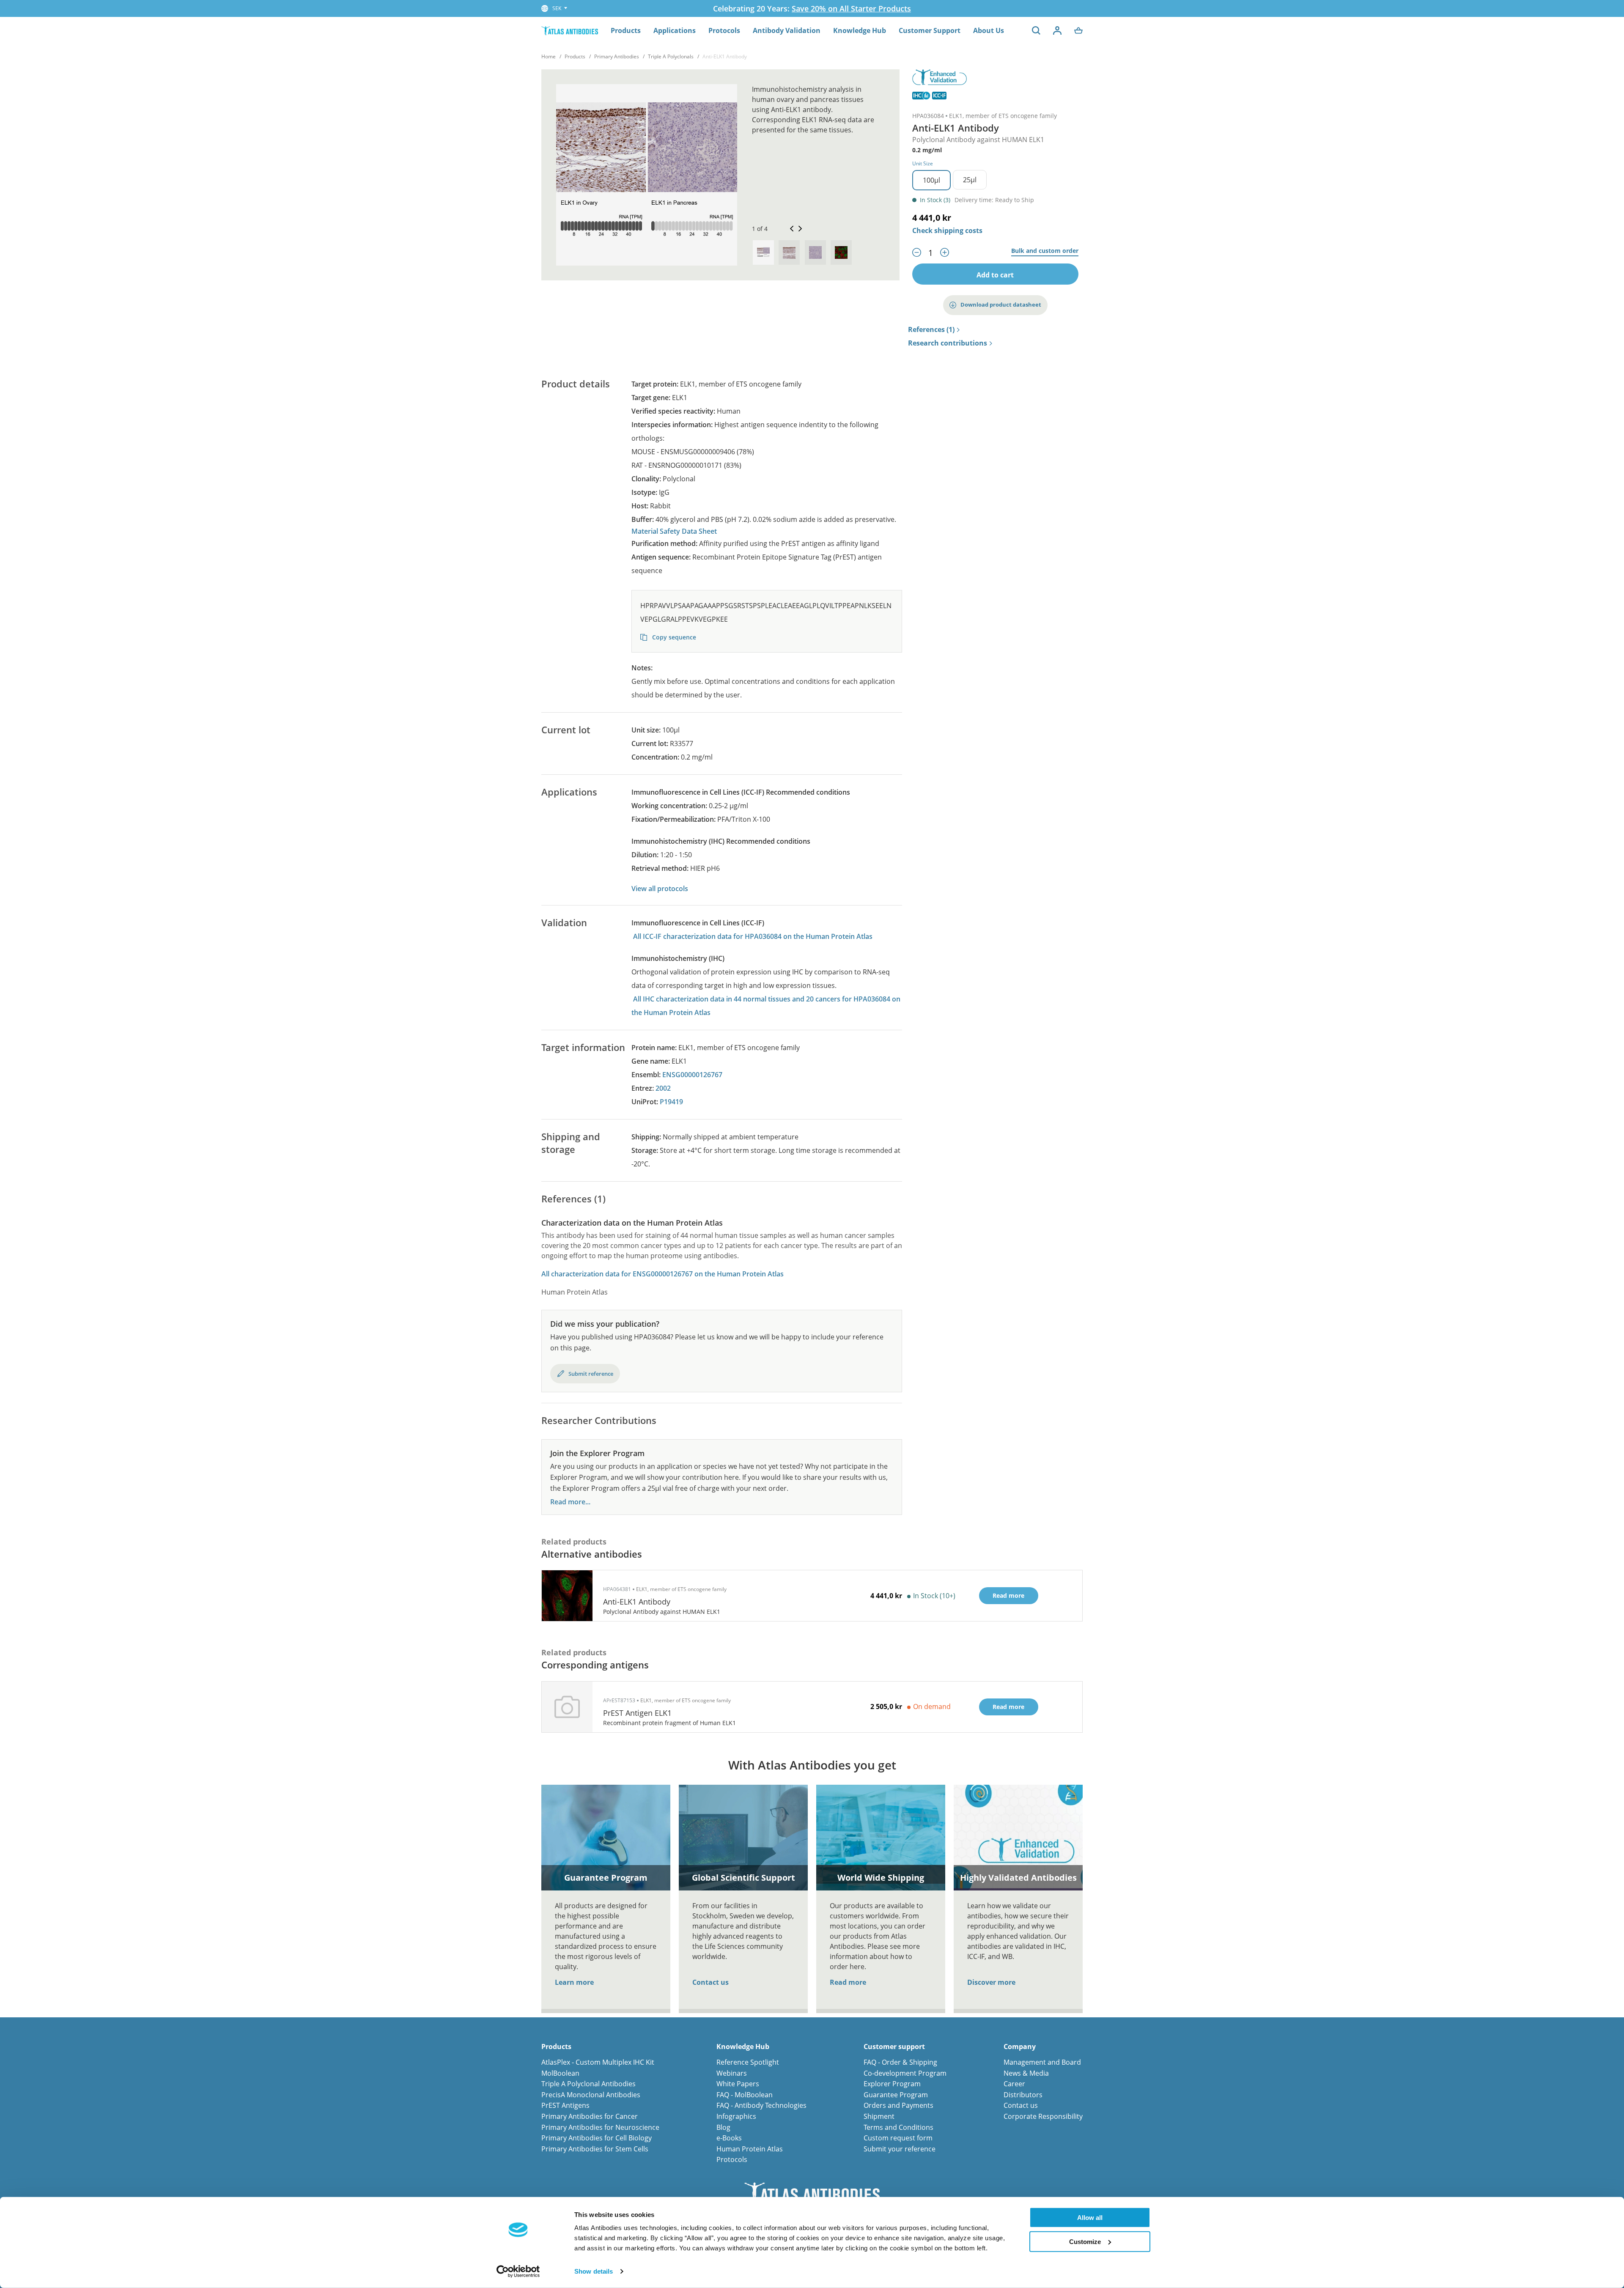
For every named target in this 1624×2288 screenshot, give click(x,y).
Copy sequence (673, 637)
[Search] (1036, 30)
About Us (989, 30)
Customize (1085, 2241)
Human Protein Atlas (750, 2149)
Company (1020, 2047)
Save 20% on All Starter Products (851, 8)
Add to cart (995, 275)
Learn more (574, 1982)
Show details (594, 2271)
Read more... (570, 1502)
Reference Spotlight (748, 2062)
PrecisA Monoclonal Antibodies (591, 2095)
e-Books (729, 2138)
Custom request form (898, 2138)
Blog (723, 2127)
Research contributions (948, 343)
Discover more (991, 1982)
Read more (848, 1982)
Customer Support (930, 30)
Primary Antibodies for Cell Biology (597, 2138)
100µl (931, 180)
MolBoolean (560, 2073)
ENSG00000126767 (692, 1075)
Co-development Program (905, 2073)
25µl (970, 180)
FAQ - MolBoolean (745, 2095)
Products (626, 30)
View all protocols (660, 889)
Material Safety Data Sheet (674, 531)
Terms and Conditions (898, 2127)
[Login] (1057, 30)
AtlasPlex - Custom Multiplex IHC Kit (598, 2062)
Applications (675, 30)
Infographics (736, 2116)
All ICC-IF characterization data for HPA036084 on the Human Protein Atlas (753, 936)
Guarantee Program (896, 2095)
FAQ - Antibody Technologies (761, 2105)
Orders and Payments (898, 2105)
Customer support (894, 2047)
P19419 (671, 1102)
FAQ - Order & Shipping (900, 2062)
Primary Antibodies (617, 56)
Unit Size (923, 163)
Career (1014, 2084)
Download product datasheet (1001, 305)
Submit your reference (900, 2149)
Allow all (1090, 2218)
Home (549, 56)
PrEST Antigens (565, 2105)
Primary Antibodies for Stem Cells (595, 2149)
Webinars (732, 2073)
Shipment (879, 2116)
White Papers (738, 2084)
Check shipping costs (947, 230)
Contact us (710, 1982)
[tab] (763, 252)
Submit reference (591, 1374)
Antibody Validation (787, 30)
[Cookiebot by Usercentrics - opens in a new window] (518, 2272)
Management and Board (1042, 2062)
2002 (663, 1088)
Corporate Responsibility (1043, 2116)
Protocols (724, 30)
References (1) (931, 330)
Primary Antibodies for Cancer (590, 2116)
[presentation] (763, 252)
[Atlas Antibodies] (570, 30)
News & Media (1026, 2073)
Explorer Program (892, 2084)
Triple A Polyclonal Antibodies (588, 2084)
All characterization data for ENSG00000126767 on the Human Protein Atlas (662, 1274)
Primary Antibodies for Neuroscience (600, 2127)
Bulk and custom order (1045, 251)
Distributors (1023, 2095)
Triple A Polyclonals (671, 56)
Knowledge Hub (860, 30)
